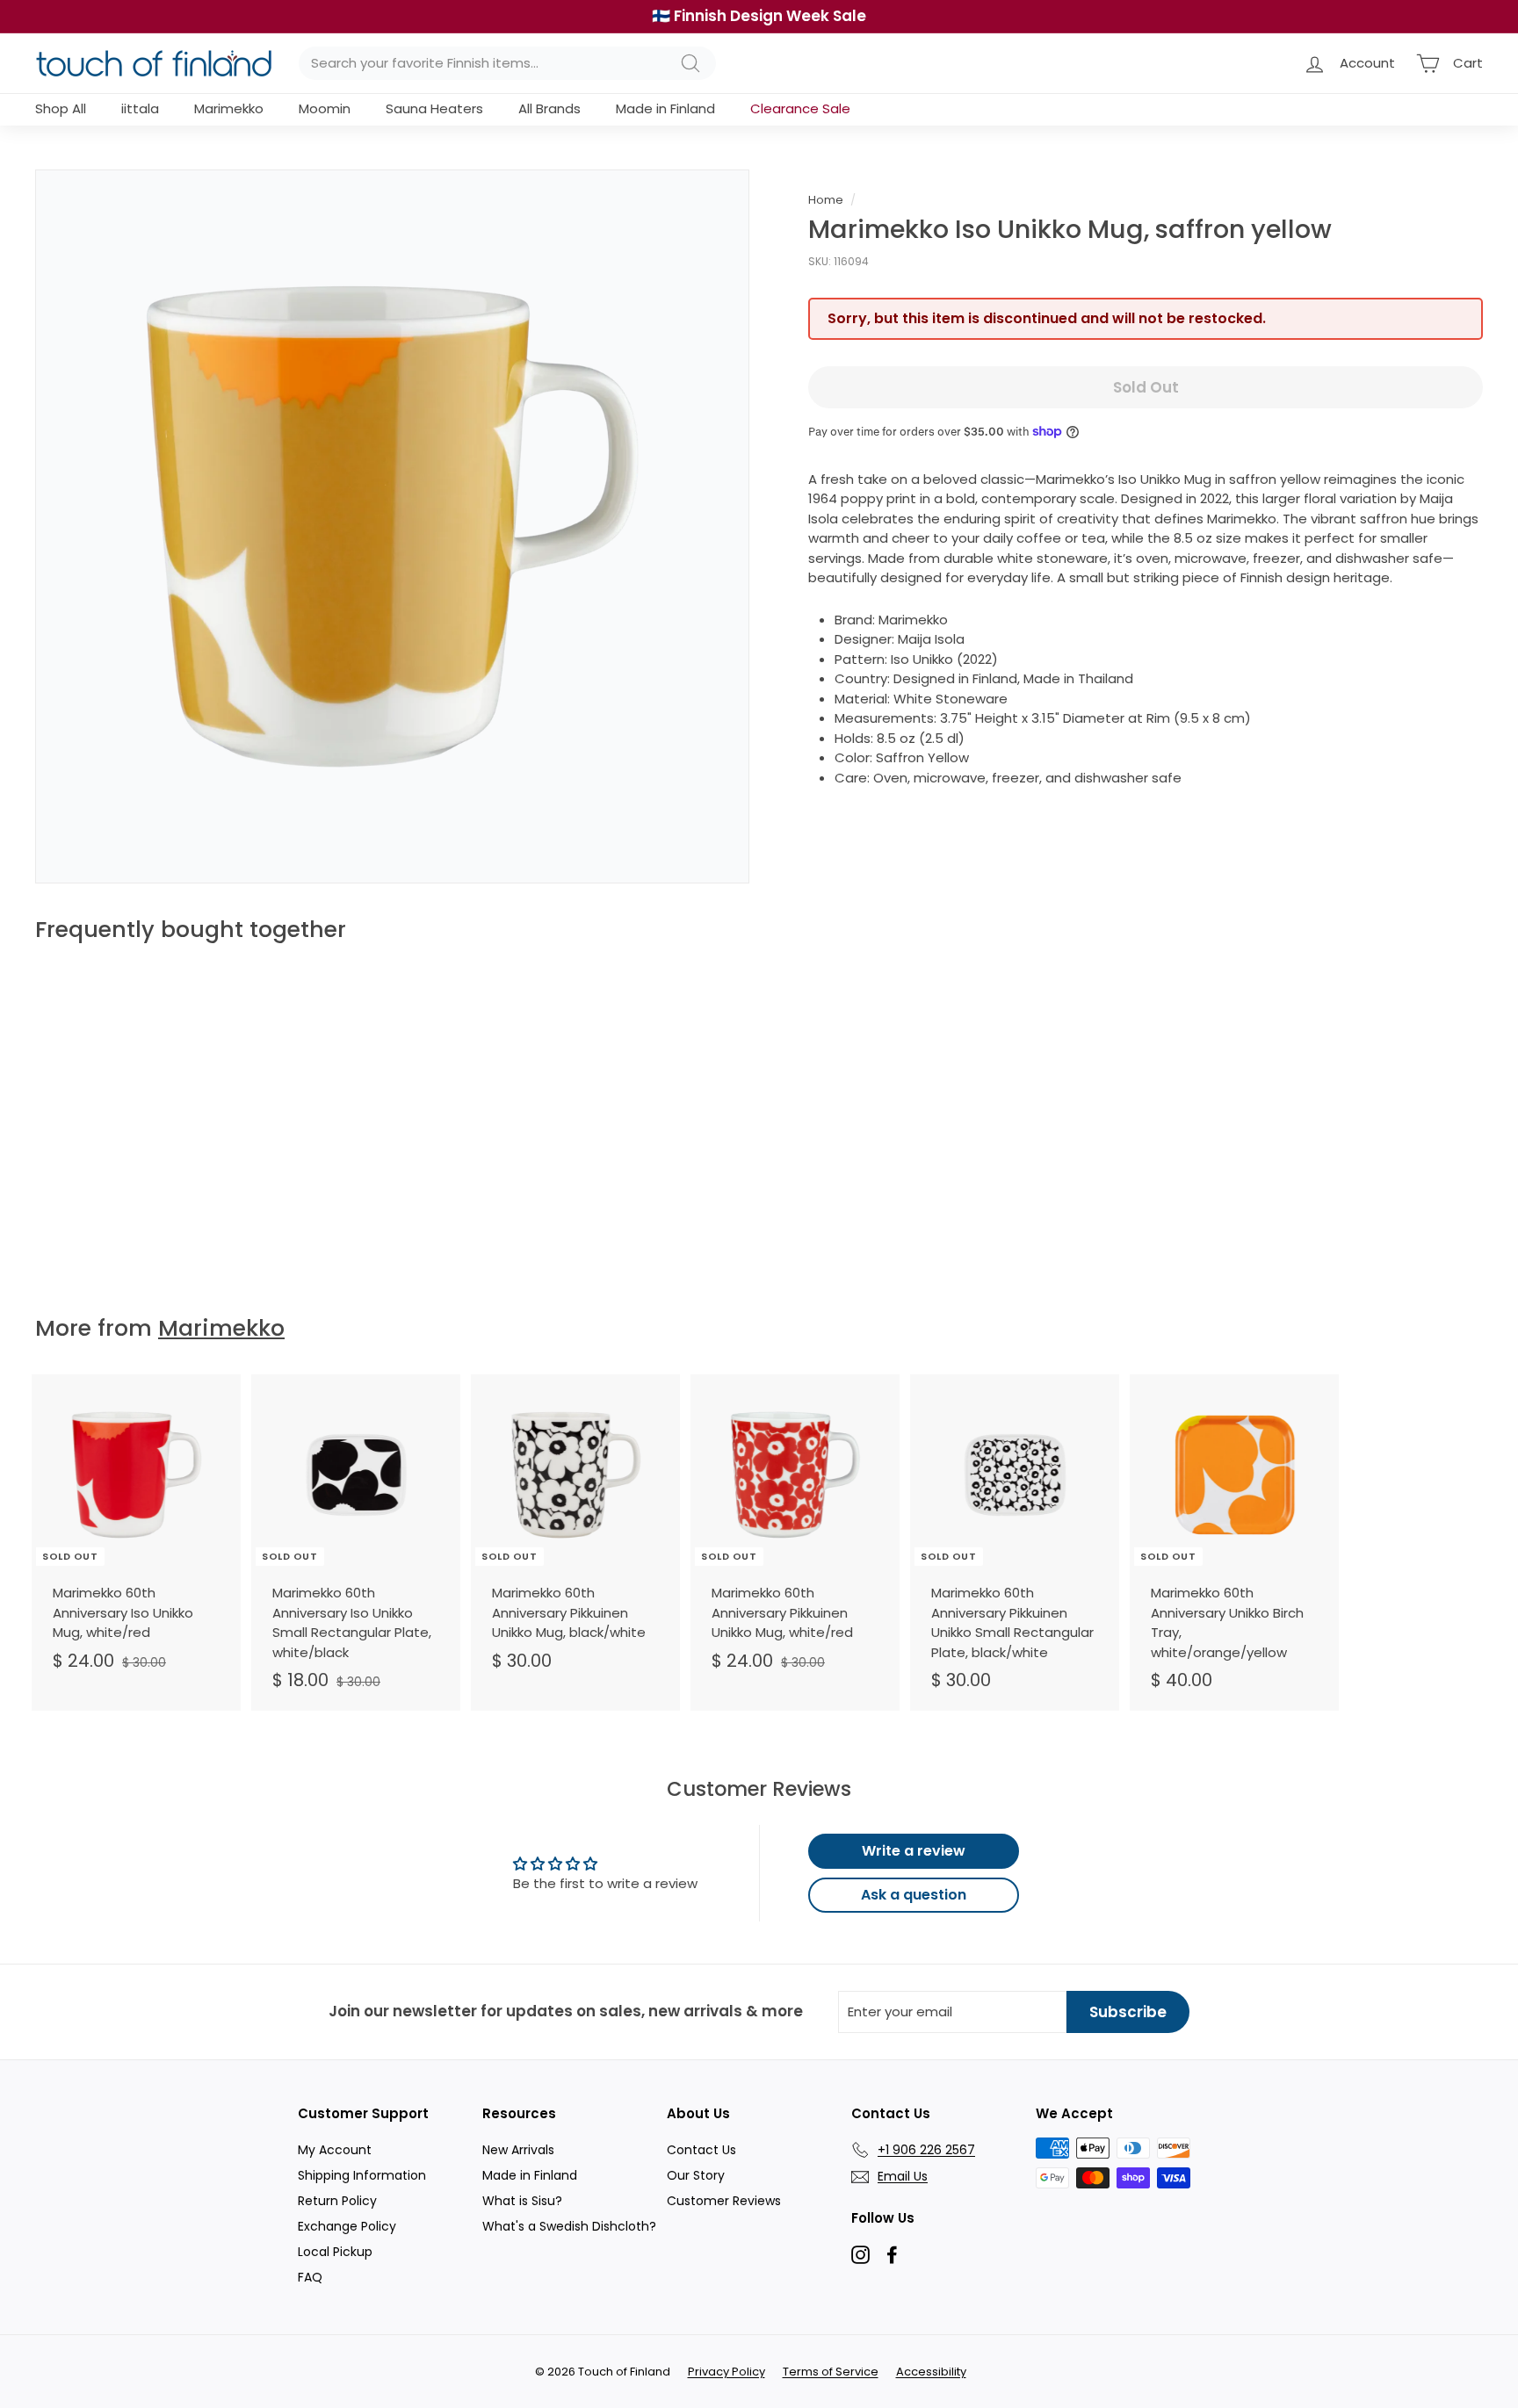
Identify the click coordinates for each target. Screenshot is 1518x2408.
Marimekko (229, 108)
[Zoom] (392, 526)
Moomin (325, 108)
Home (826, 200)
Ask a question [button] (914, 1895)
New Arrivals (518, 2150)
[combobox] (507, 64)
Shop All (61, 108)
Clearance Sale (800, 108)
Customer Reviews (724, 2201)
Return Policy (337, 2201)
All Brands (549, 108)
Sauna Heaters (434, 108)
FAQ (310, 2277)
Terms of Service (831, 2372)
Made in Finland (665, 108)
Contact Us (701, 2150)
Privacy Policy (726, 2372)
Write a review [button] (914, 1851)
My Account (335, 2150)
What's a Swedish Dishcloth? (569, 2226)
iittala (140, 108)
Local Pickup (335, 2252)
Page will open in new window (860, 2255)
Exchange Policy (347, 2226)
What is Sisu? (522, 2201)
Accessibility (931, 2372)
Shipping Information (362, 2175)
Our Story (696, 2175)
